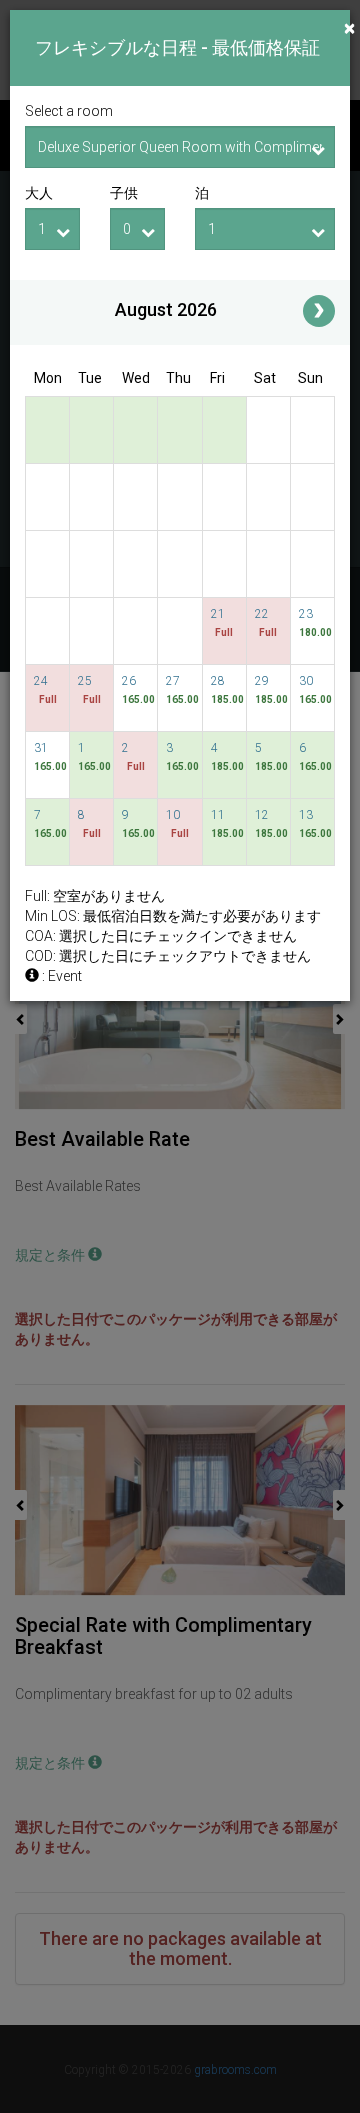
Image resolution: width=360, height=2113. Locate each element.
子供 (124, 193)
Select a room (69, 111)
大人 (39, 193)
